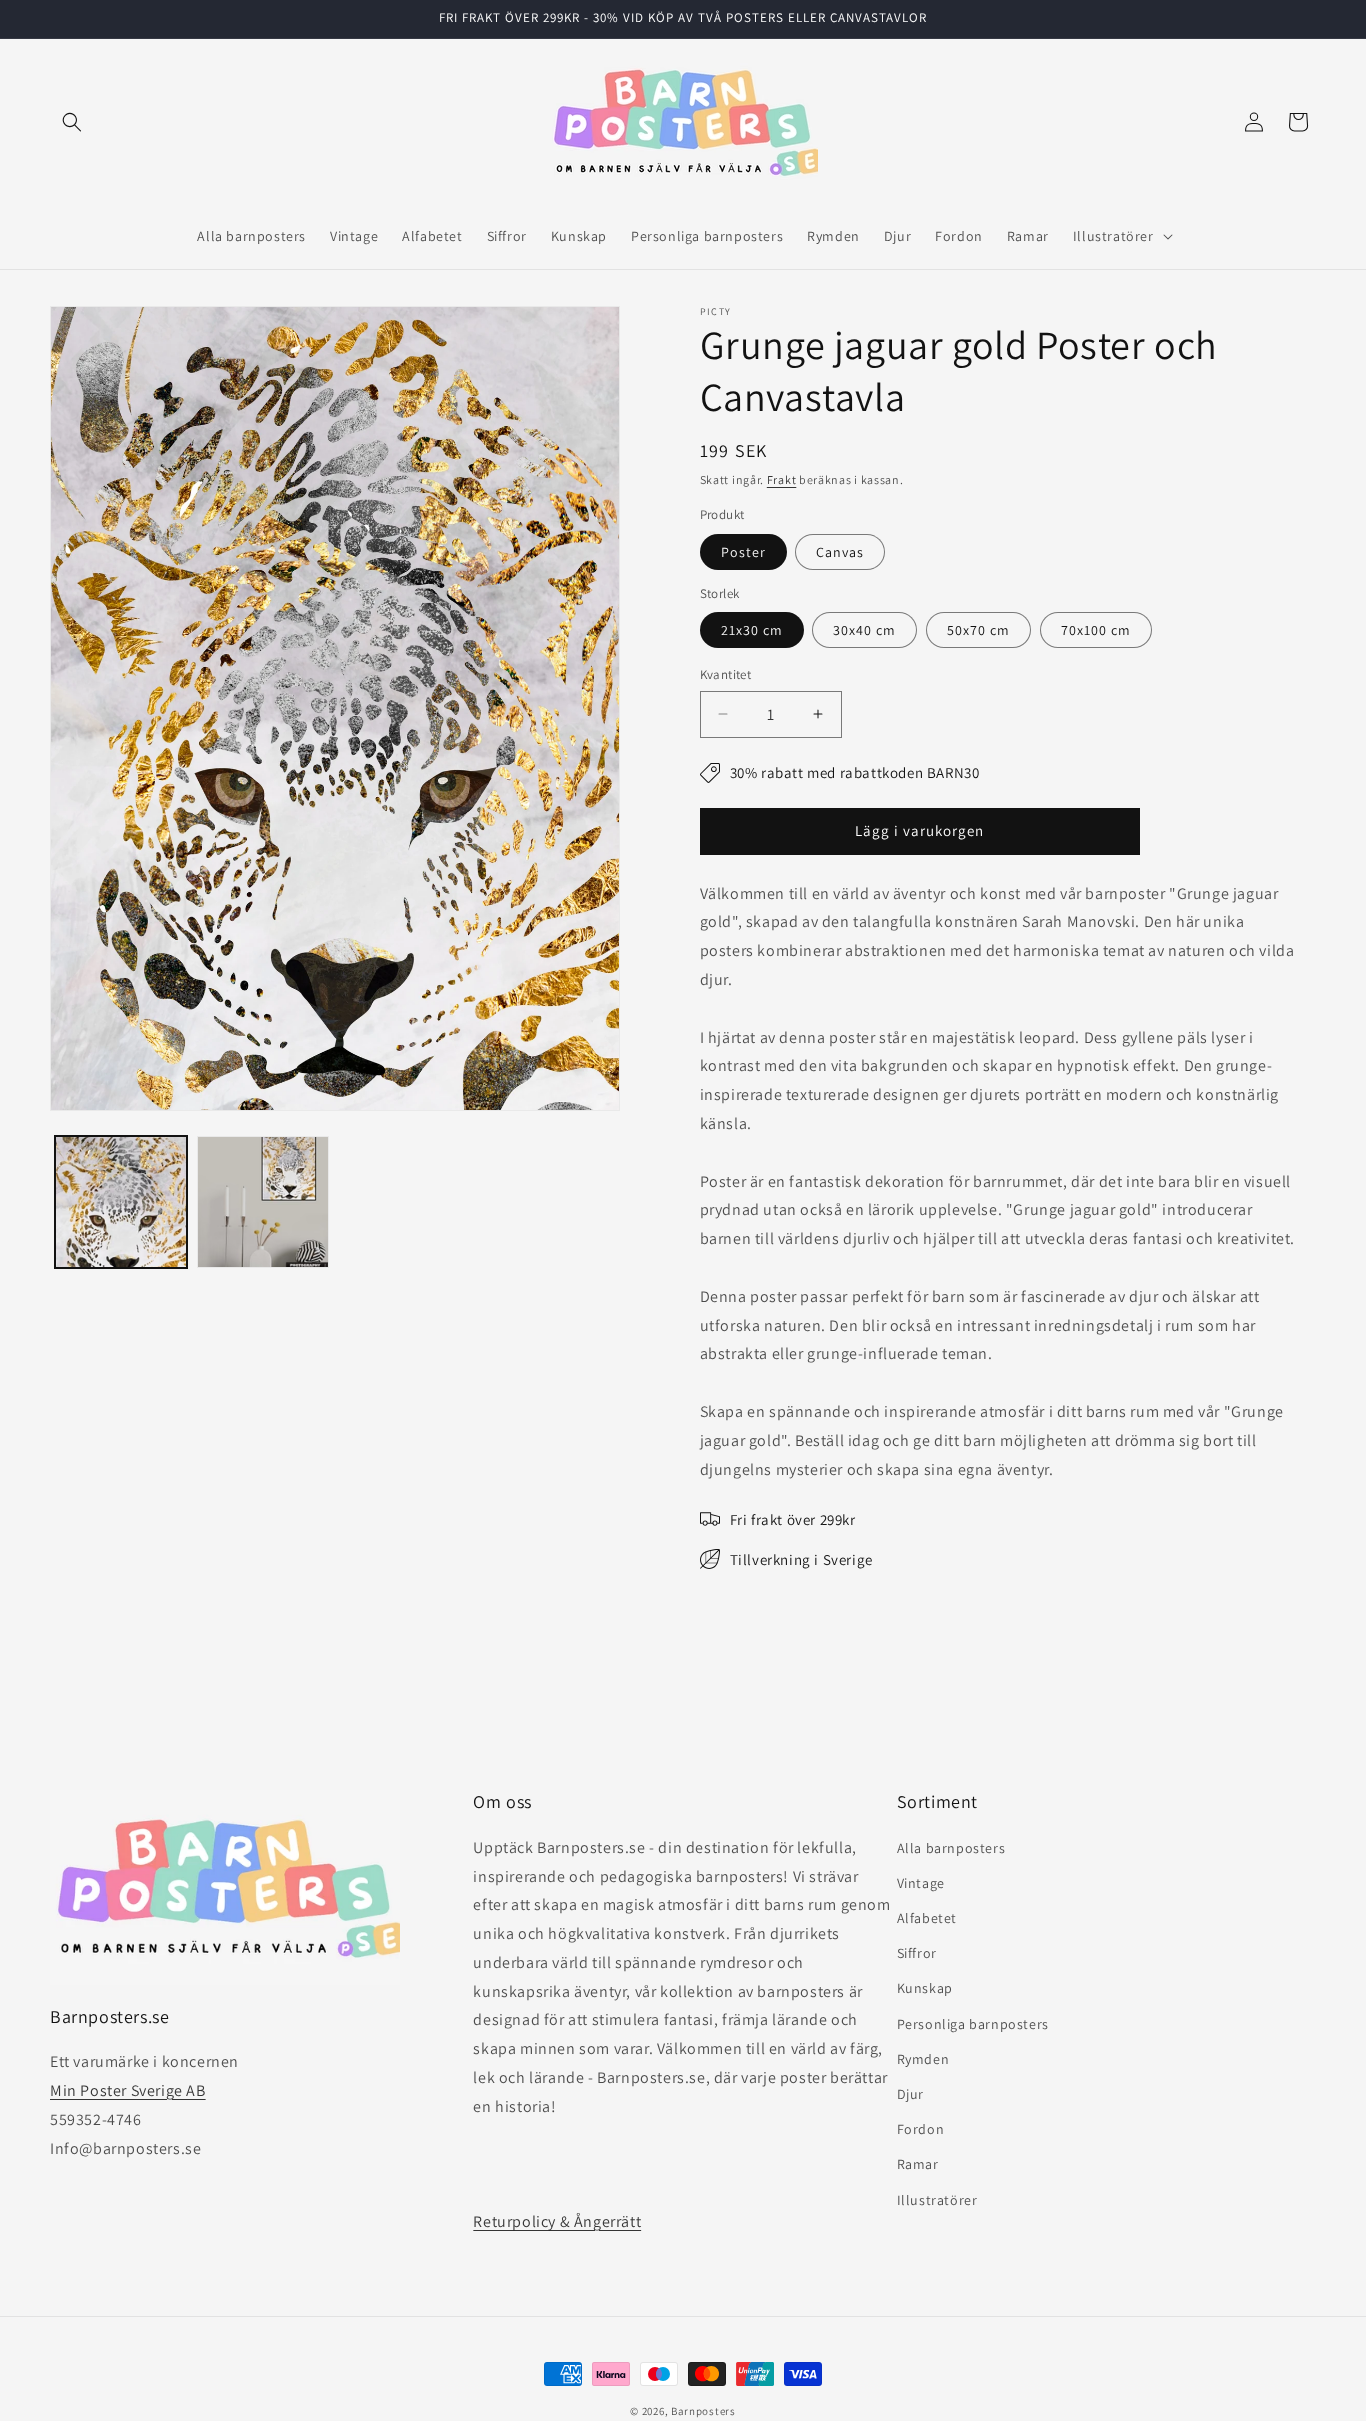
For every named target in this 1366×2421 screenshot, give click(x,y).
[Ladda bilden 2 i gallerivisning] (263, 1202)
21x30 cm (752, 630)
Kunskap (925, 1988)
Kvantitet (726, 674)
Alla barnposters (951, 1848)
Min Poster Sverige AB (128, 2090)
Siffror (917, 1953)
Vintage (921, 1883)
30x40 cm (864, 630)
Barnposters (703, 2411)
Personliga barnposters (973, 2024)
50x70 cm (978, 630)
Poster (743, 552)
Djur (910, 2094)
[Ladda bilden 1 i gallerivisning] (121, 1202)
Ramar (918, 2164)
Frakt (782, 479)
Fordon (921, 2129)
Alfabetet (927, 1918)
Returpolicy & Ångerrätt (557, 2221)
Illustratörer (937, 2200)
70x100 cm (1096, 630)
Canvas (840, 552)
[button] (72, 122)
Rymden (923, 2059)
